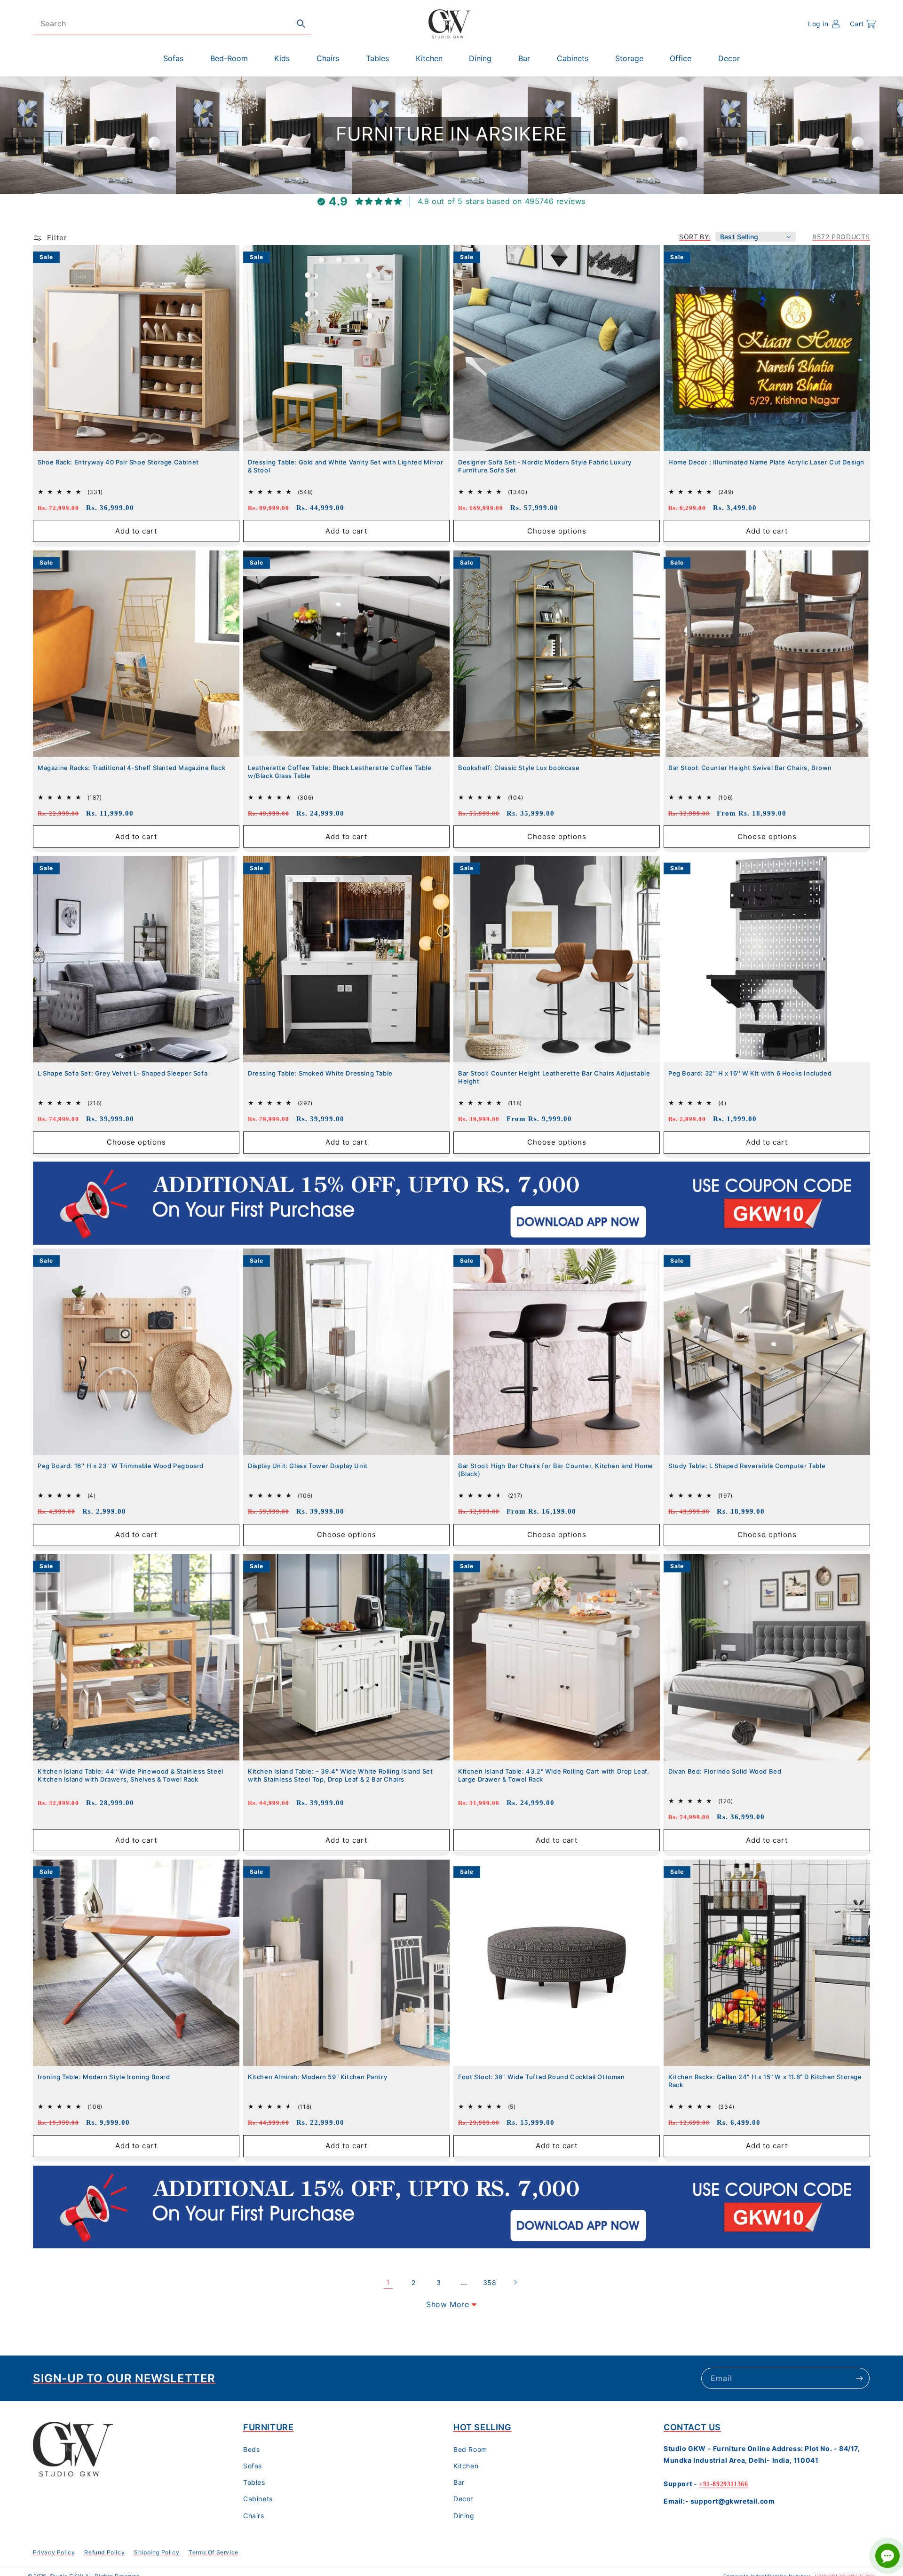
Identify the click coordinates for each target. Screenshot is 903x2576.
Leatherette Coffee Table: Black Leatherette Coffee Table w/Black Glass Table (340, 772)
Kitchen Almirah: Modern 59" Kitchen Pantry (317, 2077)
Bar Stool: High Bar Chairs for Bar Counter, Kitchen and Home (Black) (556, 1470)
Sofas (253, 2466)
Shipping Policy (157, 2552)
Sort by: (695, 237)
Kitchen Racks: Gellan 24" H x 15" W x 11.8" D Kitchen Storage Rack (765, 2081)
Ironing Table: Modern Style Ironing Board (104, 2077)
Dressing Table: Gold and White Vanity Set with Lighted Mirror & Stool (346, 466)
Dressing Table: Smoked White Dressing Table (320, 1073)
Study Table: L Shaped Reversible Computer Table (747, 1466)
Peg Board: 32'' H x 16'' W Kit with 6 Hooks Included (750, 1073)
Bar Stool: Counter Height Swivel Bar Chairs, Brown (750, 768)
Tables (254, 2482)
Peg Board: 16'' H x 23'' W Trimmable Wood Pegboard (121, 1466)
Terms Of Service (214, 2552)
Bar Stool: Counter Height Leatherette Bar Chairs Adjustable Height (554, 1077)
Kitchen (466, 2466)
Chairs (254, 2516)
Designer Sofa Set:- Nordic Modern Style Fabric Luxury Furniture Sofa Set (545, 466)
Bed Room (470, 2449)
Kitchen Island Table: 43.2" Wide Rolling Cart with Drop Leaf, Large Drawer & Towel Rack (554, 1775)
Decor (463, 2499)
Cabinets (258, 2499)
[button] (863, 24)
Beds (251, 2449)
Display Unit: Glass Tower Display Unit (308, 1466)
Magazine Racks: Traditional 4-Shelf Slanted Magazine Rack (131, 768)
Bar (459, 2482)
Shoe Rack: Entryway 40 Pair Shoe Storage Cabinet (118, 462)
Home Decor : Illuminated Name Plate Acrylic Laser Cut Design (766, 462)
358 (490, 2282)
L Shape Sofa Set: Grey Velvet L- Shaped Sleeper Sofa (123, 1073)
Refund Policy (104, 2552)
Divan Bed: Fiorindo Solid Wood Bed (725, 1771)
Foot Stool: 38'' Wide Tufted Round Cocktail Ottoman (542, 2077)
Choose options (557, 530)
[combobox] (172, 24)
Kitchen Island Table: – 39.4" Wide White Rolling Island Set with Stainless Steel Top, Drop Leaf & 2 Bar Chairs (340, 1775)
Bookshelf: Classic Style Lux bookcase (519, 768)
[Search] (301, 24)
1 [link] (388, 2282)
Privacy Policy (54, 2552)
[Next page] (515, 2282)
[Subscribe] (859, 2378)
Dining (464, 2516)
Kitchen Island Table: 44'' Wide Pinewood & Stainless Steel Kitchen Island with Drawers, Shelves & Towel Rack (131, 1775)
